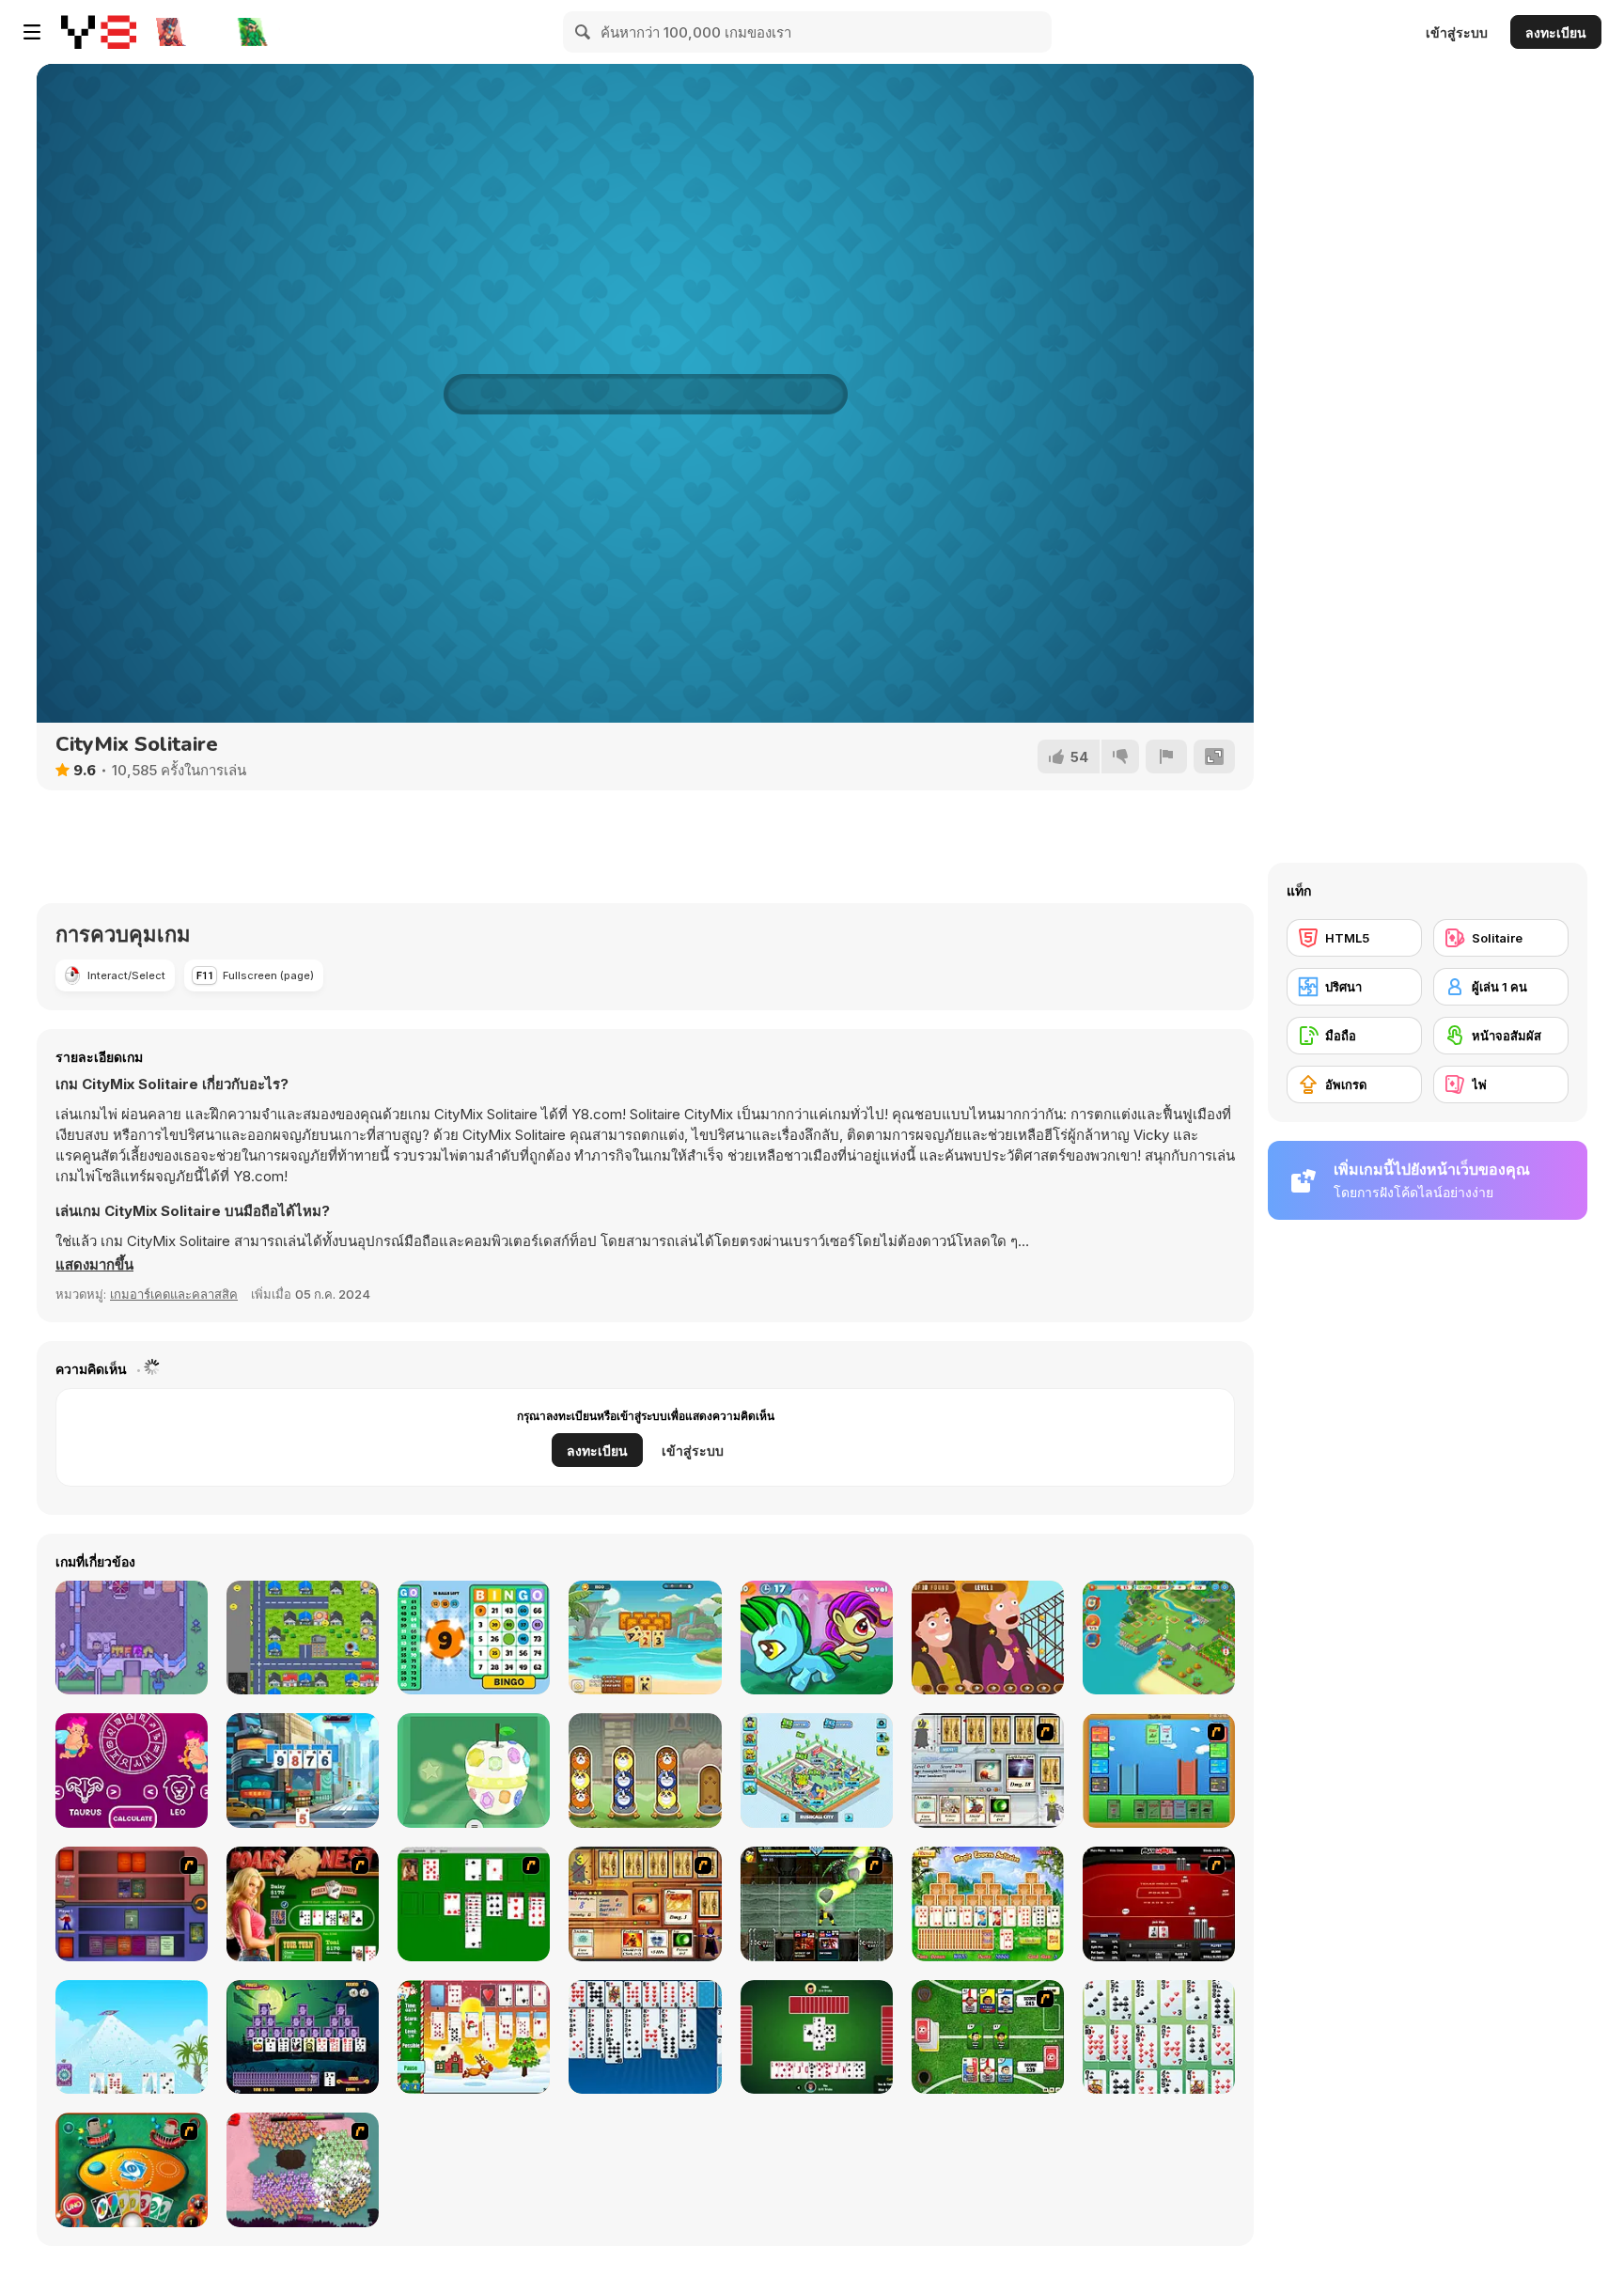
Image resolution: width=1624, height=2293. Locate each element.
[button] (94, 1265)
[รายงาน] (1166, 757)
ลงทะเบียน (1556, 32)
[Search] (584, 32)
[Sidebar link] (32, 32)
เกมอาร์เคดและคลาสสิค (174, 1294)
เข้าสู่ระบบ (1457, 32)
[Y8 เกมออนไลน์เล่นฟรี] (99, 32)
